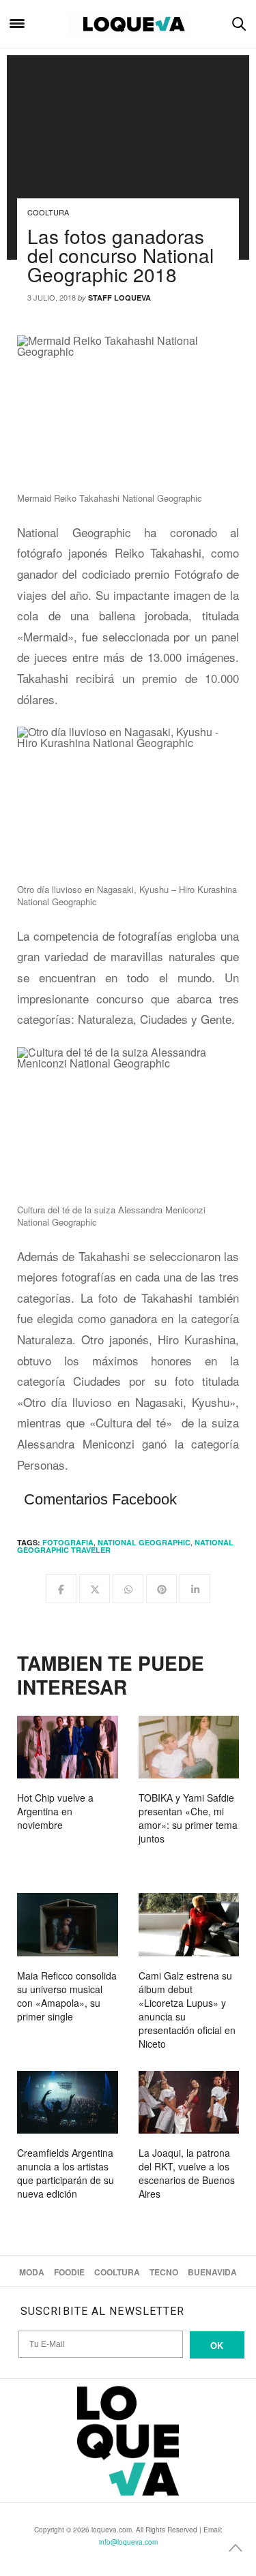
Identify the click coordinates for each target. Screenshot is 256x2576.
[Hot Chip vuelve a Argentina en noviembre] (68, 1747)
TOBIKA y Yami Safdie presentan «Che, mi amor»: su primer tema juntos (188, 1818)
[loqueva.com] (128, 24)
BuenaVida (212, 2272)
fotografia (68, 1542)
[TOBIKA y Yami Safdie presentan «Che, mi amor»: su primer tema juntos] (189, 1747)
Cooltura (48, 212)
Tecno (164, 2272)
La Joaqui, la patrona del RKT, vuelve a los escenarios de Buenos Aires (187, 2173)
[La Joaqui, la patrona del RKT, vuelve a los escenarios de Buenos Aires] (189, 2102)
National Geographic (144, 1542)
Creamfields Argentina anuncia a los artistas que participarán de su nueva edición (66, 2173)
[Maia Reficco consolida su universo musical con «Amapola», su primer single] (68, 1924)
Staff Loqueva (119, 298)
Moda (32, 2272)
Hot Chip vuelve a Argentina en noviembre (55, 1811)
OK (217, 2345)
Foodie (69, 2272)
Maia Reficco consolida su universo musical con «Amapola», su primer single (67, 1996)
